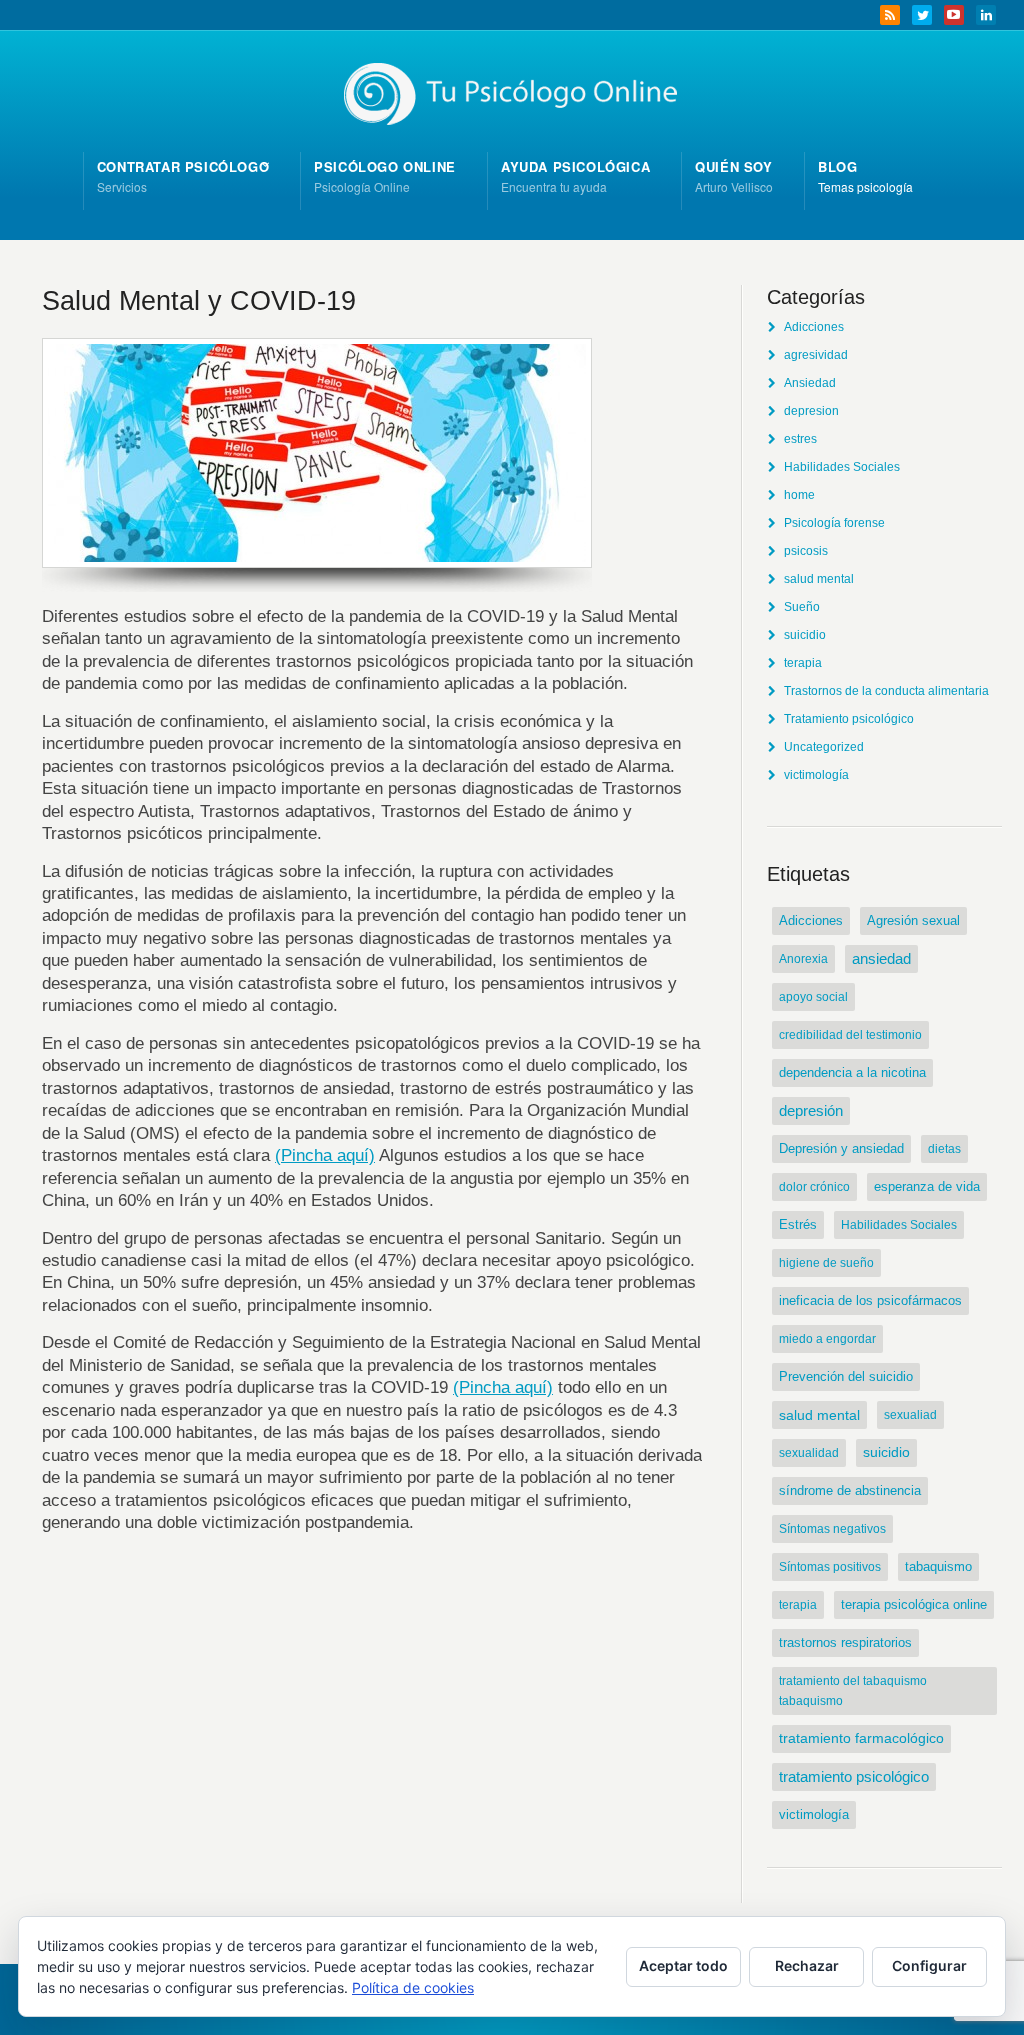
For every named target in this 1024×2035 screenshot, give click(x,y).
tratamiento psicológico (854, 1776)
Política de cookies (413, 1987)
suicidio (805, 635)
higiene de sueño (826, 1263)
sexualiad (910, 1415)
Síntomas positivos (830, 1567)
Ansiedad (810, 383)
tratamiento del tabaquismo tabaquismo (853, 1691)
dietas (944, 1149)
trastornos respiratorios (845, 1643)
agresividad (816, 355)
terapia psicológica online (914, 1604)
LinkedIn (986, 15)
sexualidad (809, 1453)
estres (800, 439)
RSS (890, 15)
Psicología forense (834, 523)
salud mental (819, 579)
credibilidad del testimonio (850, 1035)
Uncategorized (824, 747)
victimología (816, 775)
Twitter (922, 15)
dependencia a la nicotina (852, 1072)
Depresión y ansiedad (841, 1148)
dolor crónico (814, 1187)
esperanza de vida (927, 1187)
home (799, 495)
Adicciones (814, 327)
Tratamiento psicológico (849, 719)
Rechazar (807, 1965)
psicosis (806, 551)
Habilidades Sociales (842, 467)
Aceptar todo (683, 1965)
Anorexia (803, 959)
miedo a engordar (827, 1339)
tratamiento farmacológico (861, 1738)
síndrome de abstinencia (850, 1490)
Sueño (802, 607)
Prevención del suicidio (846, 1376)
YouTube (954, 15)
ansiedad (881, 959)
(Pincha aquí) (325, 1155)
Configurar (929, 1965)
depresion (811, 411)
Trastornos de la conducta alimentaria (886, 691)
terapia (803, 663)
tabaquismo (938, 1566)
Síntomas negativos (832, 1529)
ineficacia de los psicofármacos (870, 1300)
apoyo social (813, 997)
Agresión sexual (913, 921)
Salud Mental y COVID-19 (199, 300)
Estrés (798, 1224)
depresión (811, 1111)
